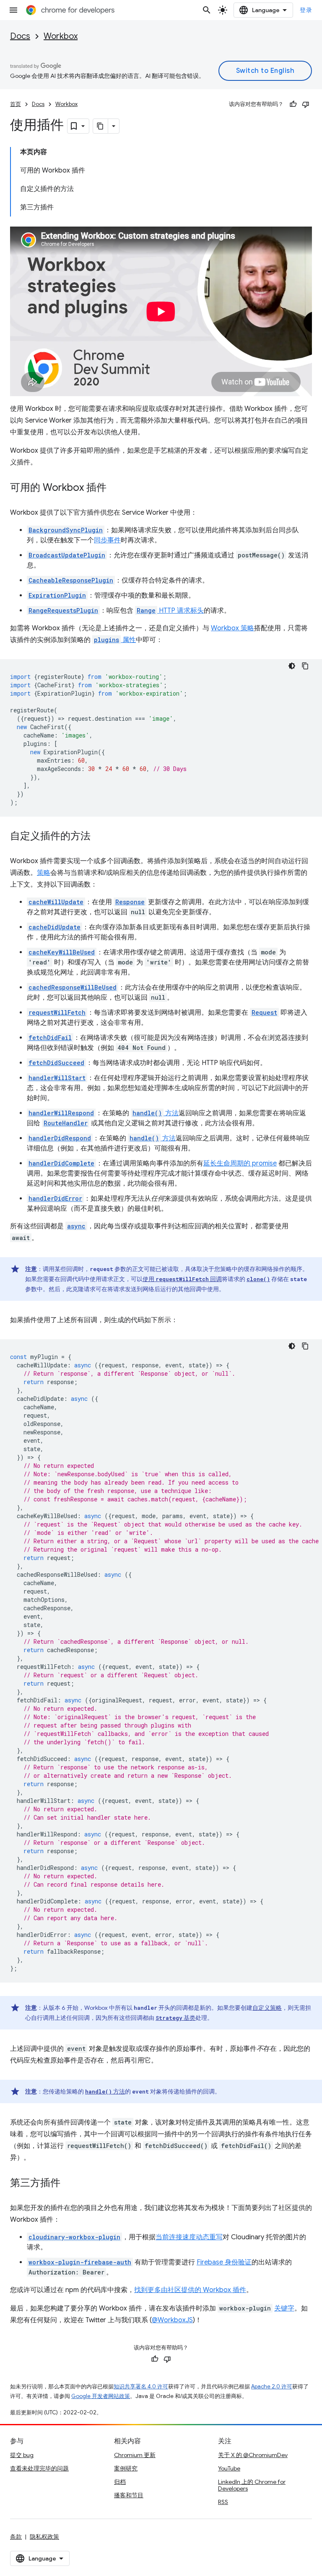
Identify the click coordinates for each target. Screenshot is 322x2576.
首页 (16, 104)
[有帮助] (293, 104)
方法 (156, 1113)
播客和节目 (129, 2495)
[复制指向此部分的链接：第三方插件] (69, 2184)
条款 (16, 2537)
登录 (306, 10)
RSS (223, 2502)
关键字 (284, 2308)
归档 (120, 2482)
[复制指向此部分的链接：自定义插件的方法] (99, 837)
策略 (44, 873)
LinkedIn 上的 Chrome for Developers (252, 2485)
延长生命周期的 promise (240, 1163)
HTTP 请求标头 (170, 611)
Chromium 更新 (135, 2455)
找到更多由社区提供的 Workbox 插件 (190, 2290)
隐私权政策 (44, 2537)
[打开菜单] (13, 10)
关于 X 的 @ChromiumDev (253, 2455)
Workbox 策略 (232, 628)
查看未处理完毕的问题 (39, 2468)
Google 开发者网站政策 (101, 2396)
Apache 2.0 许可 (272, 2386)
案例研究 (126, 2468)
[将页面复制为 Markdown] (101, 126)
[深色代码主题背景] (292, 666)
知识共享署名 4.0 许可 (141, 2386)
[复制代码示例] (305, 666)
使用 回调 (182, 1279)
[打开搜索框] (207, 10)
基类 (175, 2018)
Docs (20, 36)
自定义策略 (267, 2008)
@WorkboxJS (172, 2320)
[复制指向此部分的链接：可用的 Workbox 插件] (115, 488)
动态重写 (209, 2237)
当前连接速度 (176, 2237)
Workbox (61, 36)
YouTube (229, 2468)
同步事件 (107, 540)
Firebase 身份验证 (224, 2262)
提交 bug (22, 2455)
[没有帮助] (306, 104)
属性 (115, 640)
